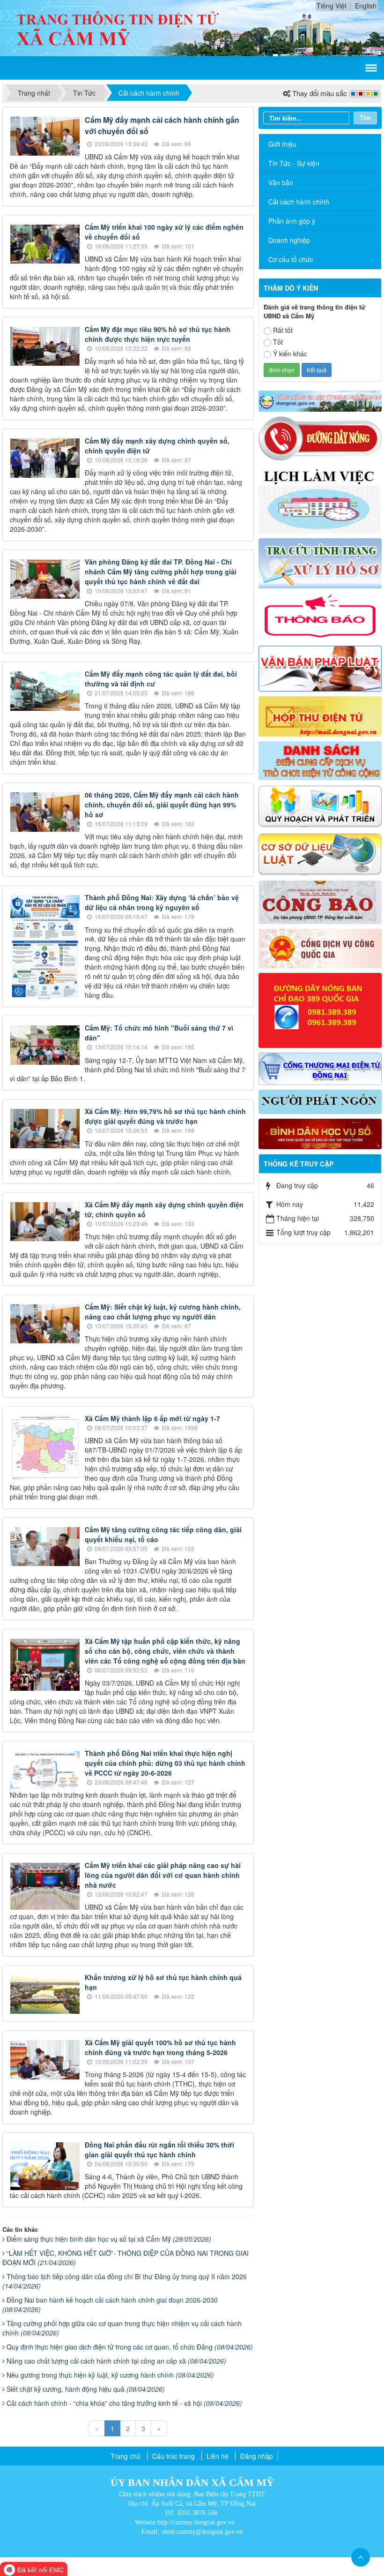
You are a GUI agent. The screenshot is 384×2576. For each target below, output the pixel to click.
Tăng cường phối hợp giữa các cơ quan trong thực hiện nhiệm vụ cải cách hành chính (122, 2328)
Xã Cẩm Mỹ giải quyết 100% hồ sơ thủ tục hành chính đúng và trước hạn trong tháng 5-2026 (160, 2047)
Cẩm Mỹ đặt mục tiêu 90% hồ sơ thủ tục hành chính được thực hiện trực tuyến (158, 334)
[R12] (320, 437)
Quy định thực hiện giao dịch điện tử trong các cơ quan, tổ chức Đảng (130, 2347)
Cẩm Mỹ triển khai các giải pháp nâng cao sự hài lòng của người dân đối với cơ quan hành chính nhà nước (163, 1875)
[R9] (320, 853)
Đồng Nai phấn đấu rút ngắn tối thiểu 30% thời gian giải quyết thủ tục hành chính (159, 2150)
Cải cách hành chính (299, 202)
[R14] (320, 1068)
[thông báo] (320, 616)
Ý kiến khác (290, 354)
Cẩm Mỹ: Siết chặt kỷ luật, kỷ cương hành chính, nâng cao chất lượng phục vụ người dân (163, 1312)
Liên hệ (218, 2456)
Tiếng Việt (332, 6)
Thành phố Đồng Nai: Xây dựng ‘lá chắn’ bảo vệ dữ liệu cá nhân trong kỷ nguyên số (162, 902)
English (366, 6)
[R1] (320, 400)
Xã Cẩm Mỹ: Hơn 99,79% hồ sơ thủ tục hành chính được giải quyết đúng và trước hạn (165, 1116)
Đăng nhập (257, 2456)
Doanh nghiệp (289, 240)
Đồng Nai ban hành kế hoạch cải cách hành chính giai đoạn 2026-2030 (110, 2305)
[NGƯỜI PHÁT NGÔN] (320, 1100)
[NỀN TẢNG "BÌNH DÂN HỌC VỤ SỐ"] (320, 1133)
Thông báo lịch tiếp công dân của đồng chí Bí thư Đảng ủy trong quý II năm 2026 (125, 2281)
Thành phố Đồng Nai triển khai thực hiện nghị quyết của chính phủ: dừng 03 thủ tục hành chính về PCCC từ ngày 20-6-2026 (165, 1763)
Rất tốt (283, 330)
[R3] (320, 562)
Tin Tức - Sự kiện (294, 163)
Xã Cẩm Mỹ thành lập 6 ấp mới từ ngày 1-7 (152, 1418)
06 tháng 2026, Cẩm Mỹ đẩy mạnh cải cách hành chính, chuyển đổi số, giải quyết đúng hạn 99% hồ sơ (162, 805)
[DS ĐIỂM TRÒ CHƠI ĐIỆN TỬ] (320, 760)
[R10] (320, 901)
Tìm (365, 117)
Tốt (278, 342)
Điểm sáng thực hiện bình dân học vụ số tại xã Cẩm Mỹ (109, 2239)
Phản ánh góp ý (292, 221)
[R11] (320, 948)
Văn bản (281, 182)
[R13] (320, 1009)
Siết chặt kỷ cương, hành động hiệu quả (86, 2389)
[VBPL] (320, 668)
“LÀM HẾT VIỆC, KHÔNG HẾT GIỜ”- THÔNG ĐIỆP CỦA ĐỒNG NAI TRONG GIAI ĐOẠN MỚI (126, 2258)
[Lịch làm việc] (320, 498)
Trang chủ (126, 2456)
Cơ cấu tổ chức (291, 259)
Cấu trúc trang (174, 2456)
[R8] (320, 805)
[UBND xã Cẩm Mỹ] (118, 27)
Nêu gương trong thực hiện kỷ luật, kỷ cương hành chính (110, 2375)
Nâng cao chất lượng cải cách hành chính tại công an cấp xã (116, 2361)
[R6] (320, 716)
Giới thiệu (282, 144)
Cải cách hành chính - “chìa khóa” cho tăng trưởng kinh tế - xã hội (124, 2403)
